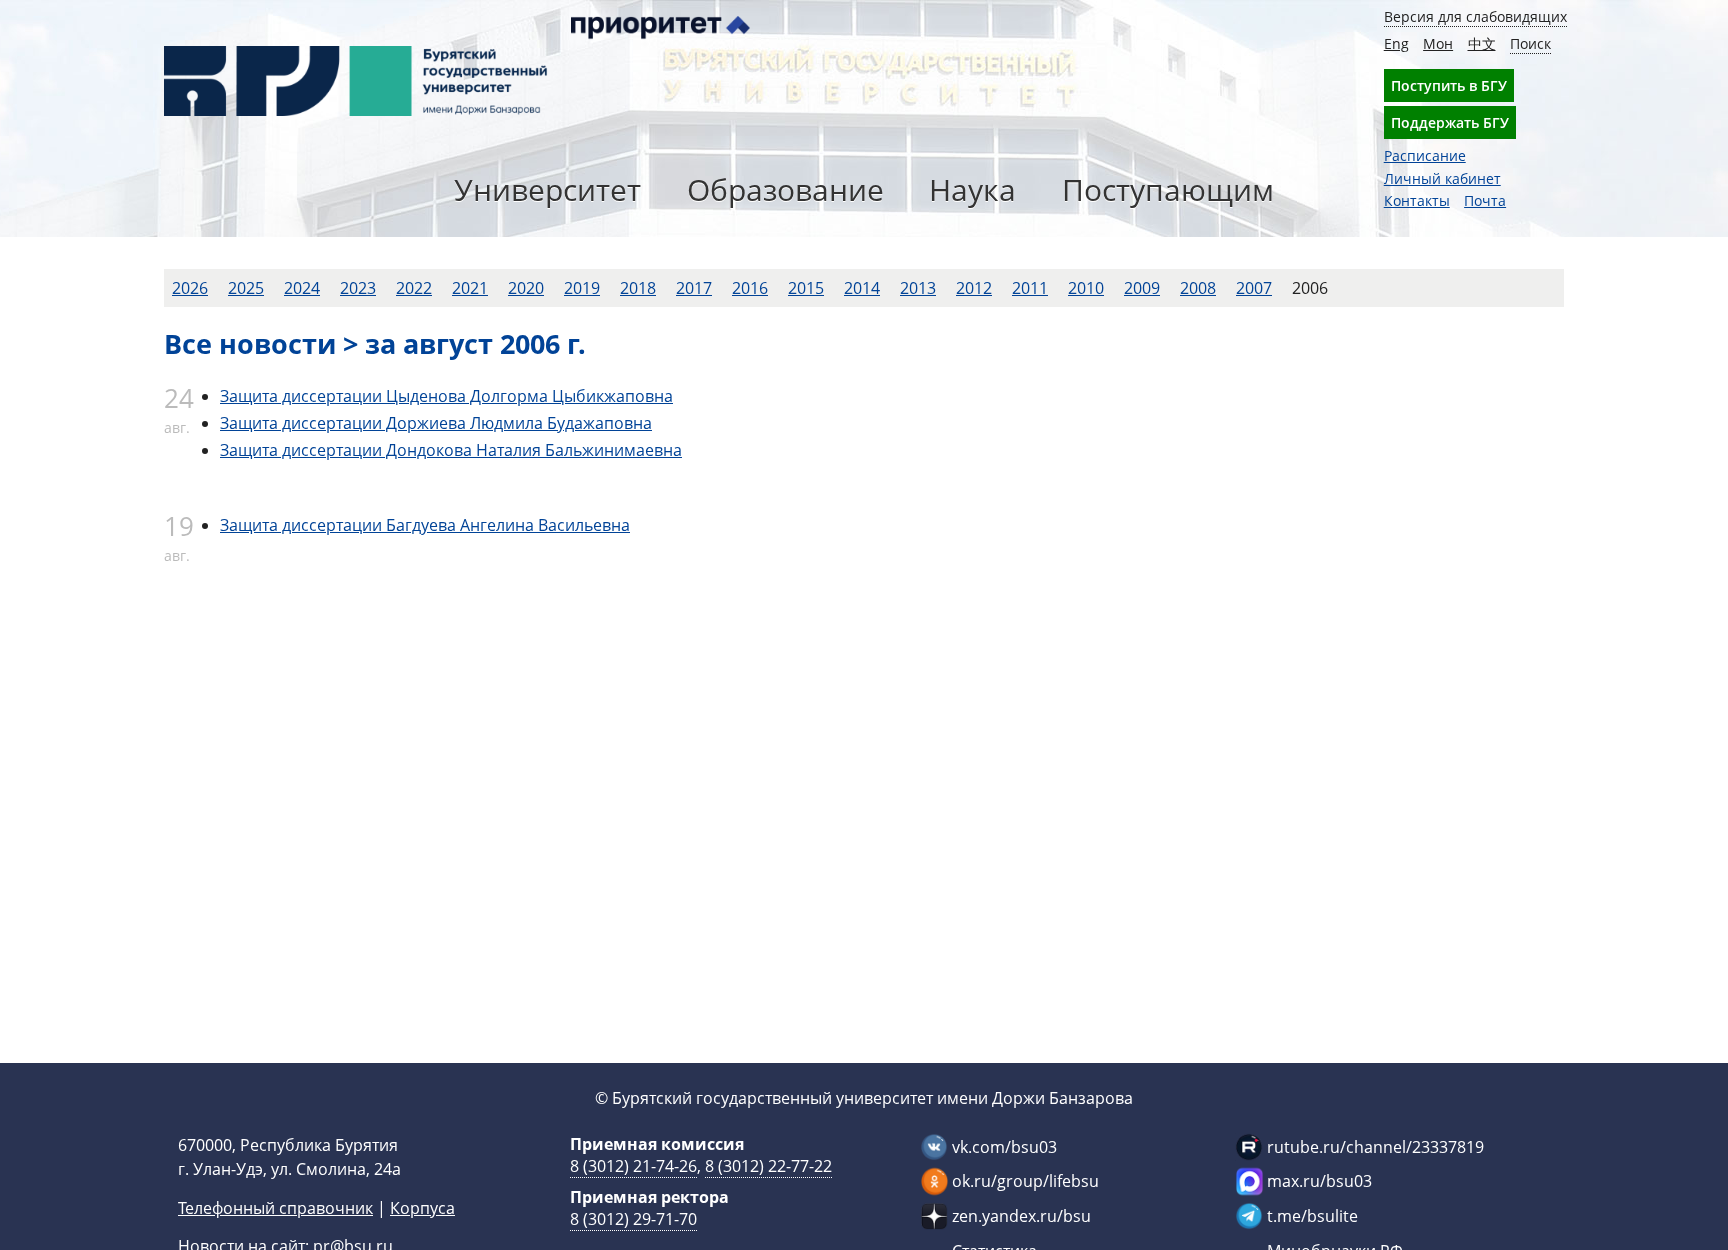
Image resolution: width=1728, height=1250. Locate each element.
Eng (1396, 43)
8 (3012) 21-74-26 (633, 1166)
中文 (1482, 43)
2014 (862, 288)
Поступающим (1168, 189)
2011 (1030, 288)
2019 (582, 288)
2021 (470, 288)
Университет (547, 189)
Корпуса (422, 1208)
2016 (750, 288)
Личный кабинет (1442, 178)
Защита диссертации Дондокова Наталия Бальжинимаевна (451, 450)
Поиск (1530, 43)
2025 (246, 288)
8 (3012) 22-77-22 (768, 1166)
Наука (972, 189)
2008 (1198, 288)
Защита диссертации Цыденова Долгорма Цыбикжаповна (446, 396)
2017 (694, 288)
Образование (785, 189)
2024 (302, 288)
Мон (1438, 43)
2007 (1254, 288)
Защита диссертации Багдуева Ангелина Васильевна (425, 525)
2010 (1086, 288)
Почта (1485, 200)
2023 (358, 288)
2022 (414, 288)
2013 (918, 288)
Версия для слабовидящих (1475, 16)
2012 (974, 288)
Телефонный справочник (275, 1208)
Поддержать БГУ (1450, 122)
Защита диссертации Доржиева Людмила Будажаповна (436, 423)
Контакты (1417, 200)
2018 (638, 288)
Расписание (1425, 155)
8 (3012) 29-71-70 (633, 1219)
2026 (190, 288)
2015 (806, 288)
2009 (1142, 288)
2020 (526, 288)
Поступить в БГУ (1449, 85)
